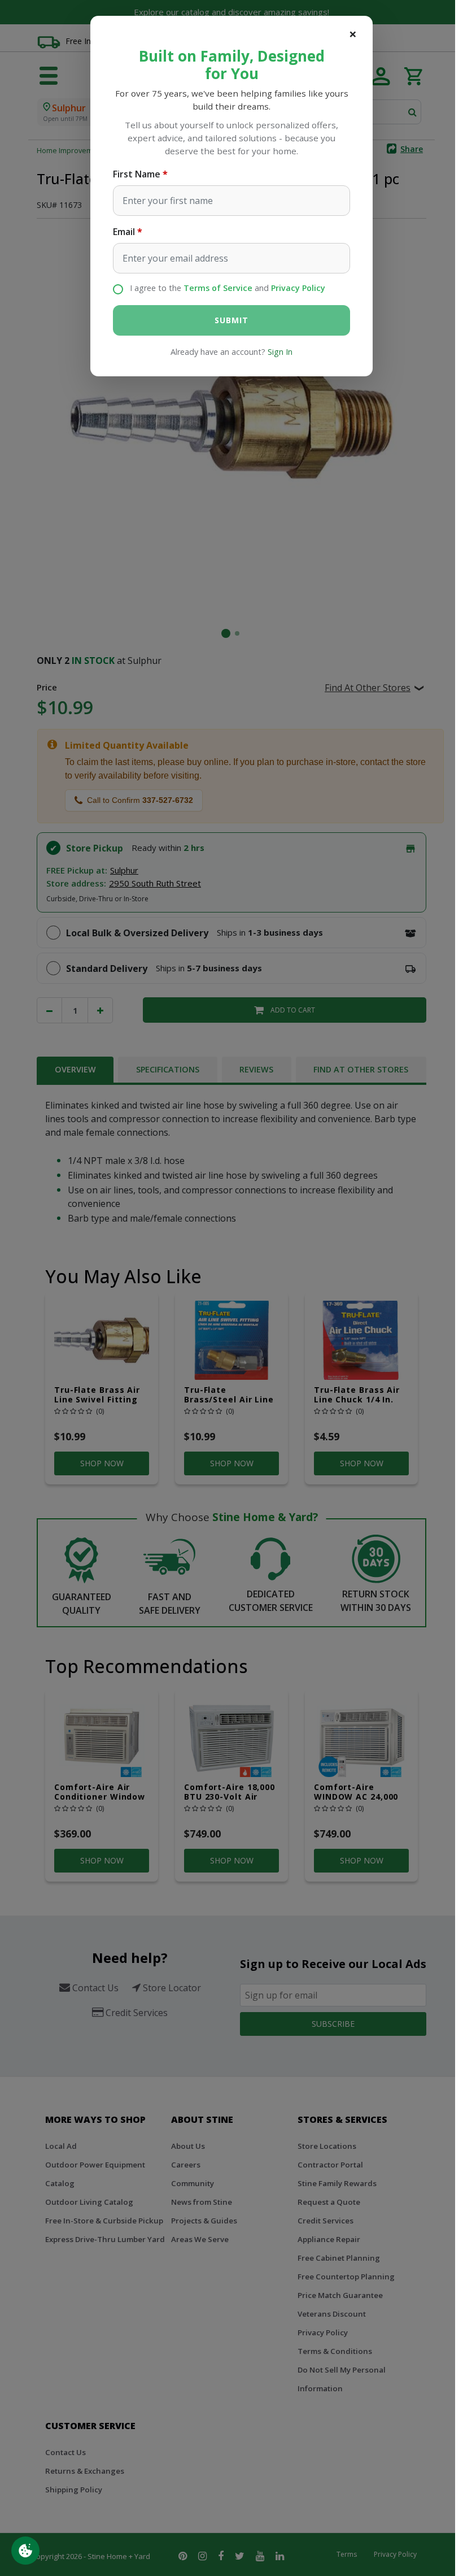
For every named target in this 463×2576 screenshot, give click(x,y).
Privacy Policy (298, 288)
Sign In (280, 352)
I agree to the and (228, 288)
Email (124, 232)
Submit (231, 320)
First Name (137, 174)
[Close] (353, 34)
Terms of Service (218, 288)
